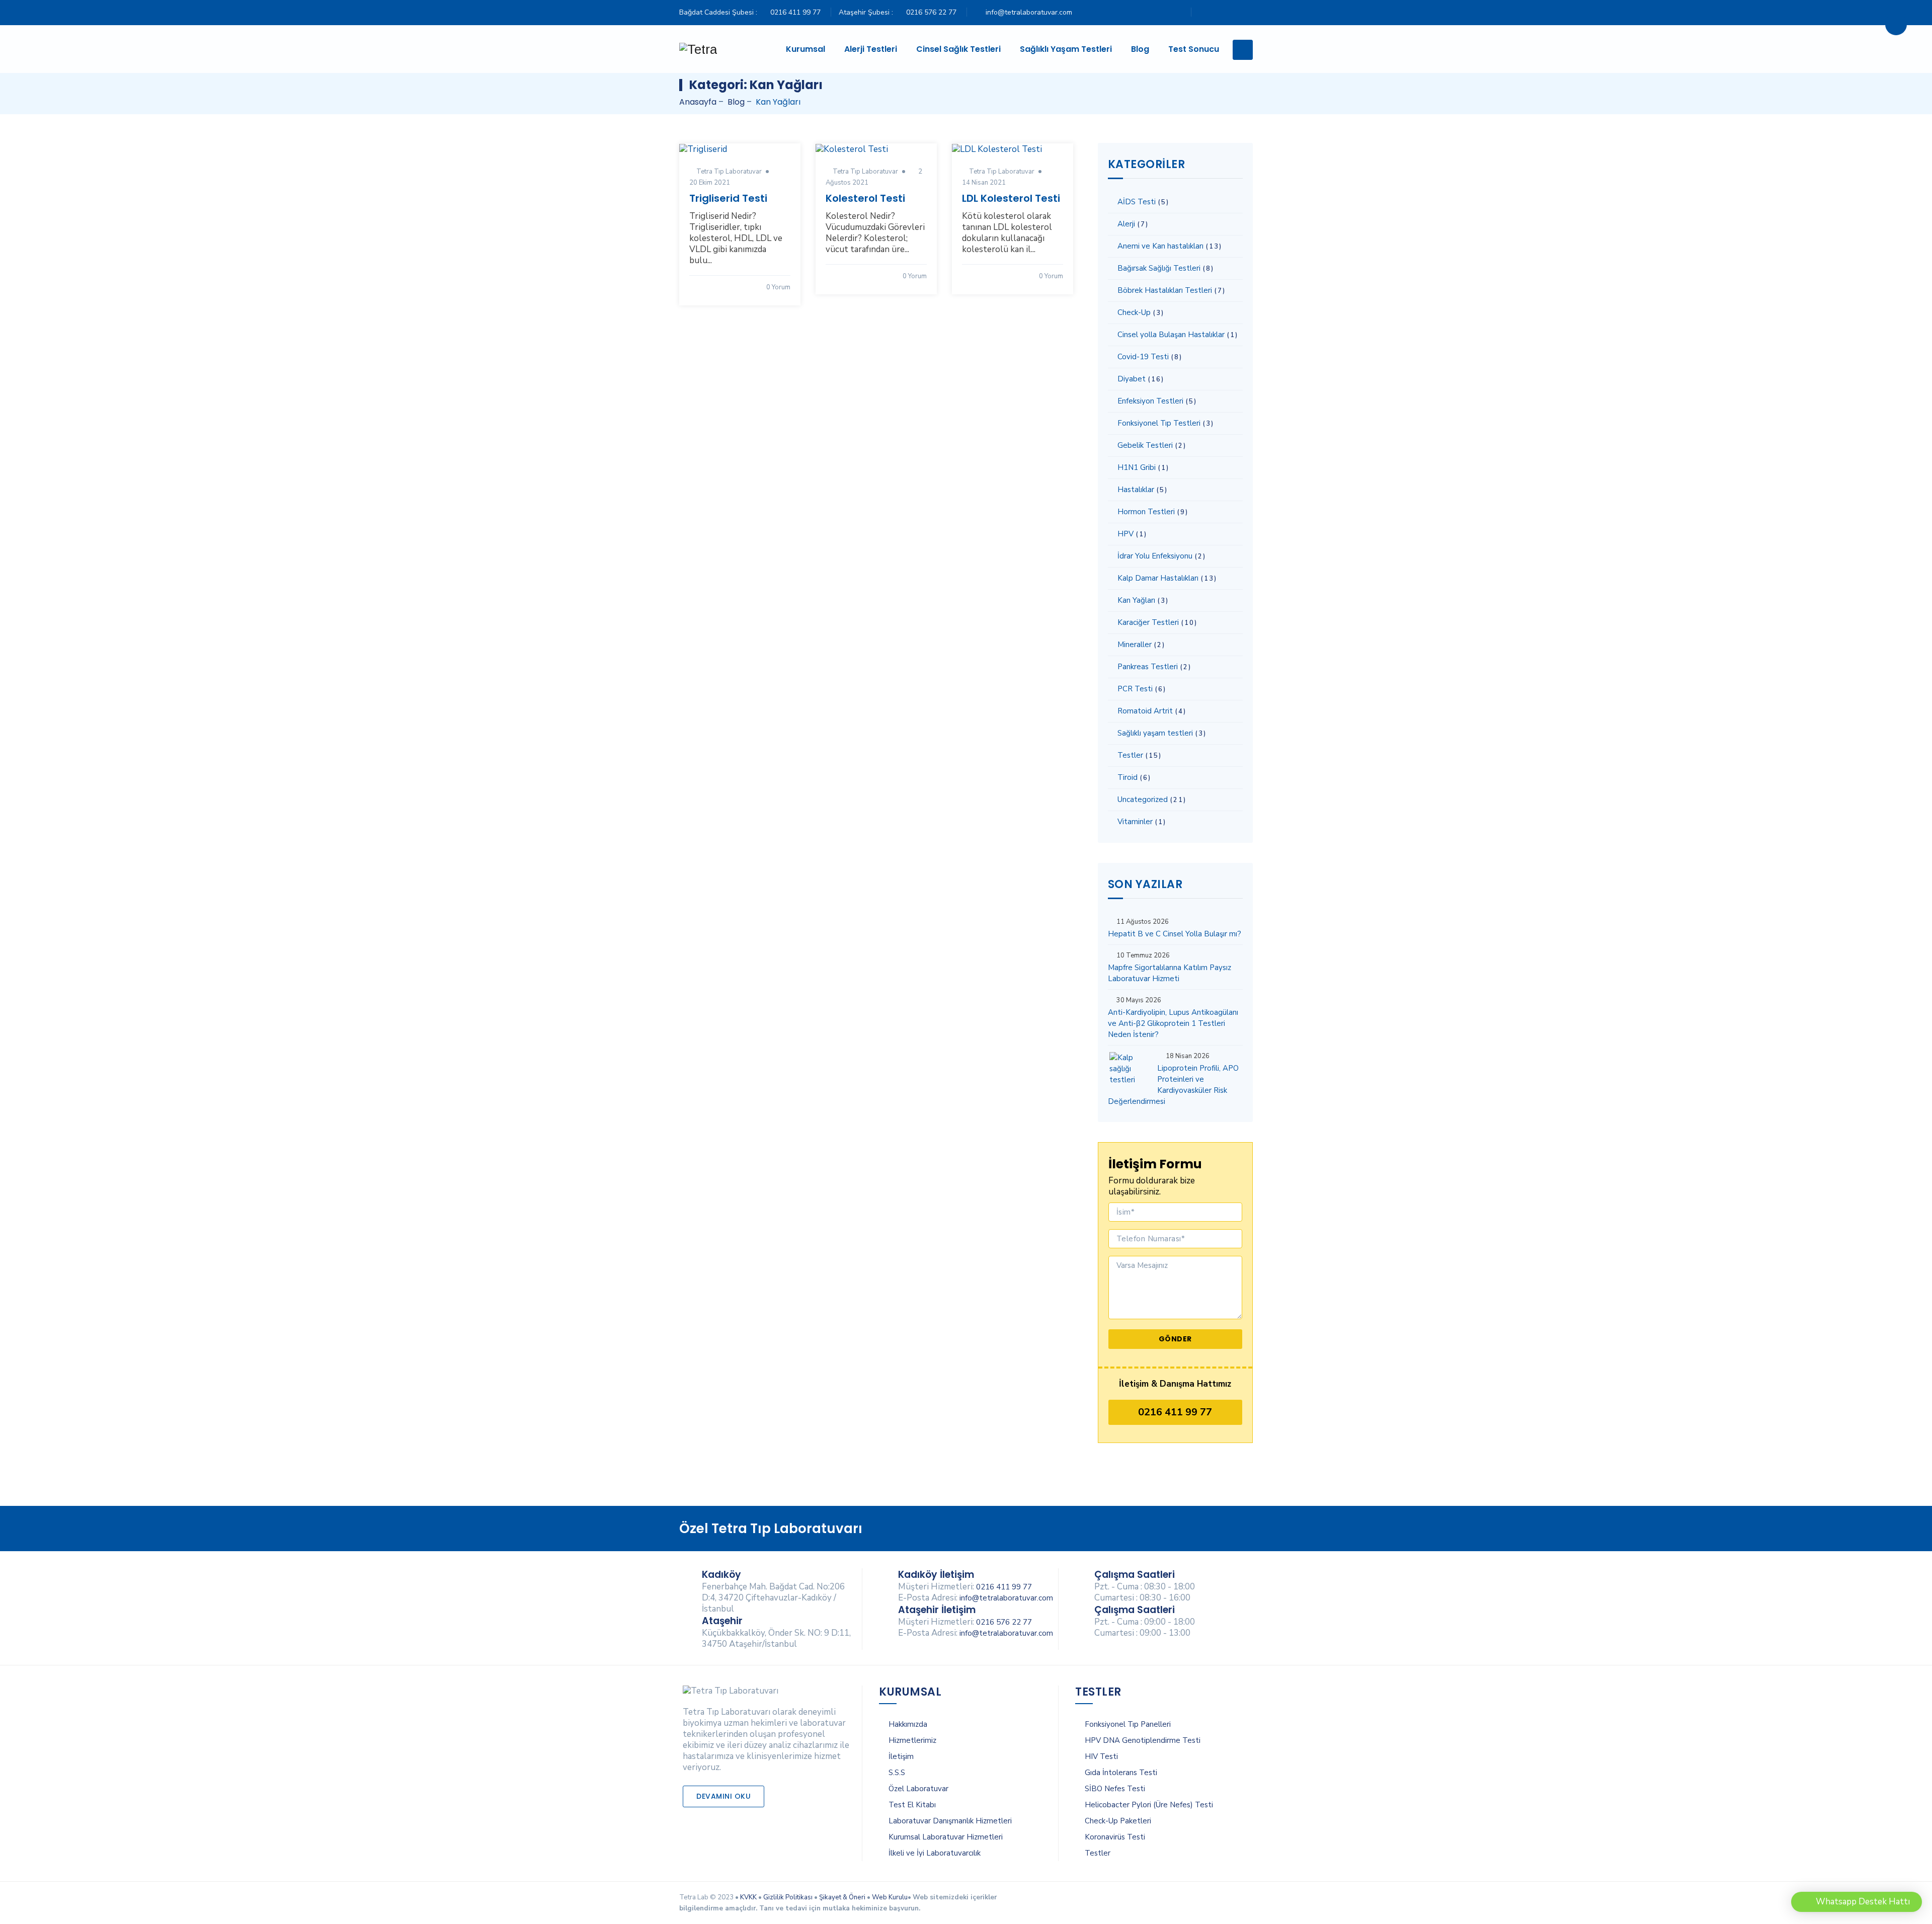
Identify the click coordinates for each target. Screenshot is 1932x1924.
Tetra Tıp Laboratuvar (729, 172)
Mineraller (1135, 645)
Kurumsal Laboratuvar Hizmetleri (946, 1837)
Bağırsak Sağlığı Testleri (1159, 268)
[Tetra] (698, 49)
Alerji (1126, 224)
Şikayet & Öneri (842, 1897)
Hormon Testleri (1146, 512)
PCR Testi (1135, 689)
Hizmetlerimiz (912, 1740)
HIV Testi (1101, 1756)
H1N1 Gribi (1137, 467)
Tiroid (1128, 777)
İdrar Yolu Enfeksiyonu (1155, 556)
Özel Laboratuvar (918, 1789)
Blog (1140, 49)
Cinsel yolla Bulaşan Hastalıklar (1171, 335)
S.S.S (897, 1773)
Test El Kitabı (912, 1805)
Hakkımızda (908, 1724)
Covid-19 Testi (1143, 357)
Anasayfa (698, 102)
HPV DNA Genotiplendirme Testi (1143, 1740)
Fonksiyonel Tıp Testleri (1159, 423)
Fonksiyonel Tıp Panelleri (1128, 1724)
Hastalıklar (1136, 490)
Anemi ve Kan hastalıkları (1160, 246)
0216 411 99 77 (795, 12)
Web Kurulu (890, 1897)
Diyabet (1132, 379)
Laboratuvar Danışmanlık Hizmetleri (950, 1821)
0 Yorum (778, 287)
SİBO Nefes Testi (1115, 1789)
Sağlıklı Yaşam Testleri (1066, 49)
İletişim (901, 1756)
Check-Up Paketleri (1118, 1821)
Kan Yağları (1136, 600)
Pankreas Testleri (1148, 667)
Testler (1130, 755)
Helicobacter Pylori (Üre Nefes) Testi (1149, 1805)
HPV (1125, 534)
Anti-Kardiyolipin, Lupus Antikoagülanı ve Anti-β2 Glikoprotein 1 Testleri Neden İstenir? (1173, 1023)
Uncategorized (1143, 799)
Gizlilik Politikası (788, 1897)
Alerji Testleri (871, 49)
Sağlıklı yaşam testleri (1155, 733)
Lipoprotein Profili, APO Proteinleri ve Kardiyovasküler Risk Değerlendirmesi (1173, 1085)
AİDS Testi (1137, 202)
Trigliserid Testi (728, 198)
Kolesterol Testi (865, 198)
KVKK (748, 1897)
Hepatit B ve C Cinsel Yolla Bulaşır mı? (1175, 934)
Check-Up (1134, 312)
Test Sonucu (1194, 49)
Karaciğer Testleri (1148, 622)
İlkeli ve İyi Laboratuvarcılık (935, 1853)
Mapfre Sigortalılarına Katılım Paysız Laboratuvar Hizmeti (1170, 973)
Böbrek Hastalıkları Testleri (1165, 290)
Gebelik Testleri (1145, 445)
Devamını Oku (723, 1796)
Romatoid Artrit (1145, 711)
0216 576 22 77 (931, 12)
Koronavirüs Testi (1115, 1837)
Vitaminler (1135, 822)
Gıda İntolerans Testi (1121, 1773)
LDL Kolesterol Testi (1011, 198)
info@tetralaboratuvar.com (1029, 12)
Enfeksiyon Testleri (1150, 401)
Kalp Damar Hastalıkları (1158, 578)
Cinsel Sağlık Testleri (958, 49)
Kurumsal (806, 49)
